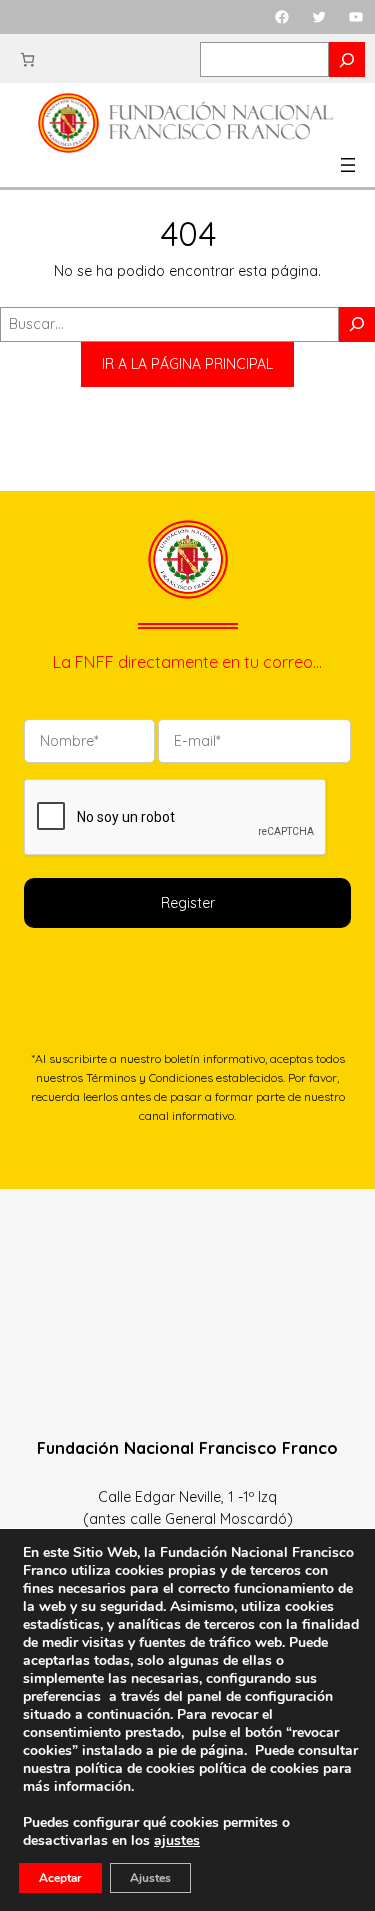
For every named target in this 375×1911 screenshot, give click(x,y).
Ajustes (150, 1878)
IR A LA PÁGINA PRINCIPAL (187, 364)
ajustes (177, 1841)
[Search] (347, 59)
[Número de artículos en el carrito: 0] (27, 59)
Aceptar (60, 1878)
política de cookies (259, 1768)
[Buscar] (357, 324)
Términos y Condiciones (149, 1077)
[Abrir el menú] (348, 165)
